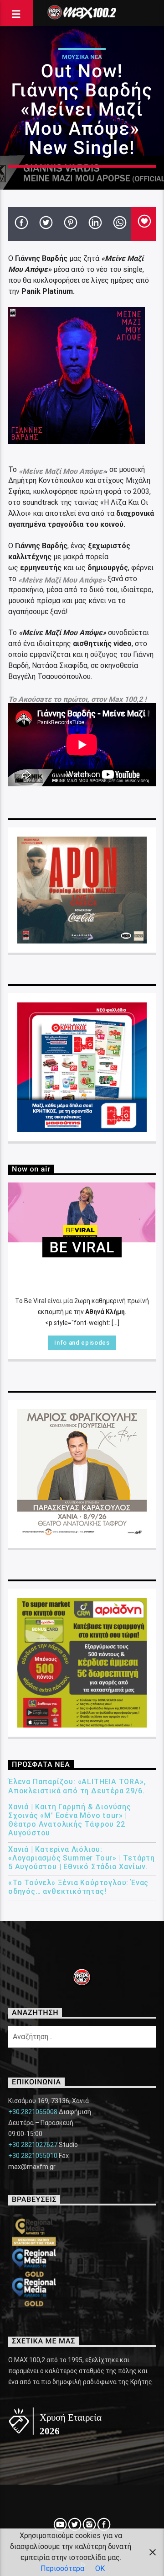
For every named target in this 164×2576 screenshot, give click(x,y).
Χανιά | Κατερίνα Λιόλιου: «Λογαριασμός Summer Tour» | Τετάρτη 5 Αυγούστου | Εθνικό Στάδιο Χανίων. (82, 1858)
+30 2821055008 (33, 2112)
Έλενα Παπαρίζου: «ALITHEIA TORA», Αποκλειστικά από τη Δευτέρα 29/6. (77, 1786)
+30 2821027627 (33, 2145)
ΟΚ (100, 2568)
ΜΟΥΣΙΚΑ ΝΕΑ (82, 57)
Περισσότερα (62, 2568)
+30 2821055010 (33, 2156)
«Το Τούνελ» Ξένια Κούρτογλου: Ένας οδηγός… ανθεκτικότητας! (78, 1887)
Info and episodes (82, 1343)
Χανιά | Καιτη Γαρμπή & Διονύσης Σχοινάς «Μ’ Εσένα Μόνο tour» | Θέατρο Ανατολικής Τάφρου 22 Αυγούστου (70, 1820)
